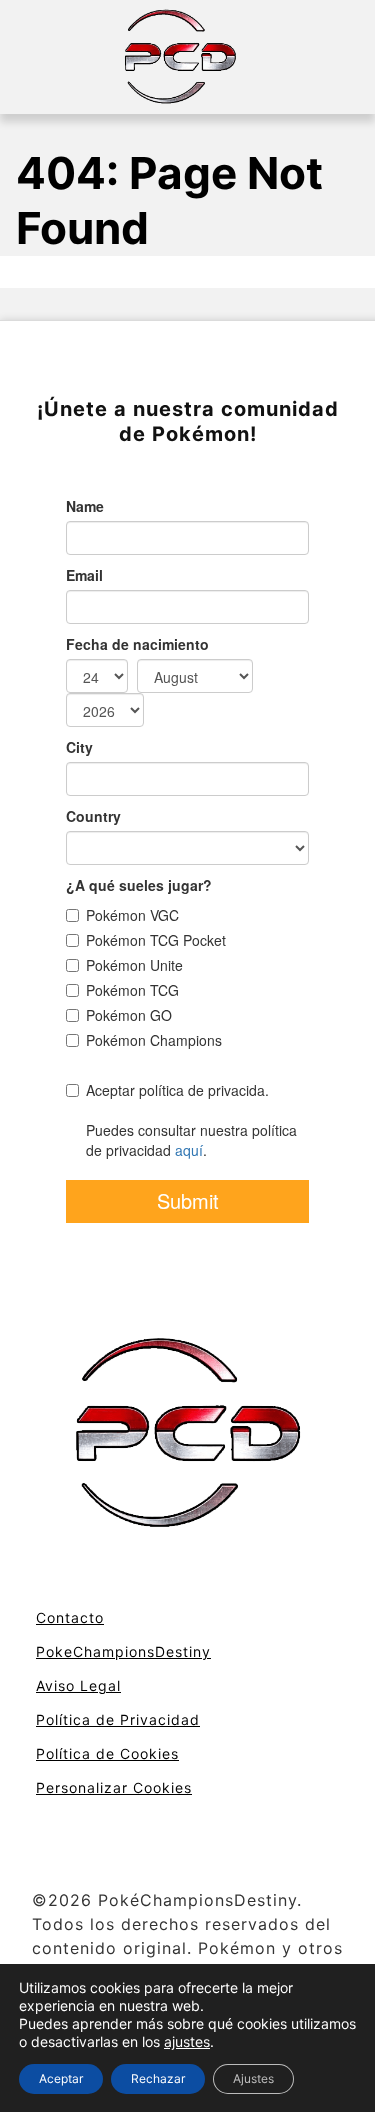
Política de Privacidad (118, 1719)
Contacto (70, 1617)
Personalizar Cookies (114, 1787)
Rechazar (158, 2078)
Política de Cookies (107, 1753)
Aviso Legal (78, 1685)
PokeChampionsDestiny (123, 1651)
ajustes (187, 2041)
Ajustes (253, 2078)
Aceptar (61, 2078)
